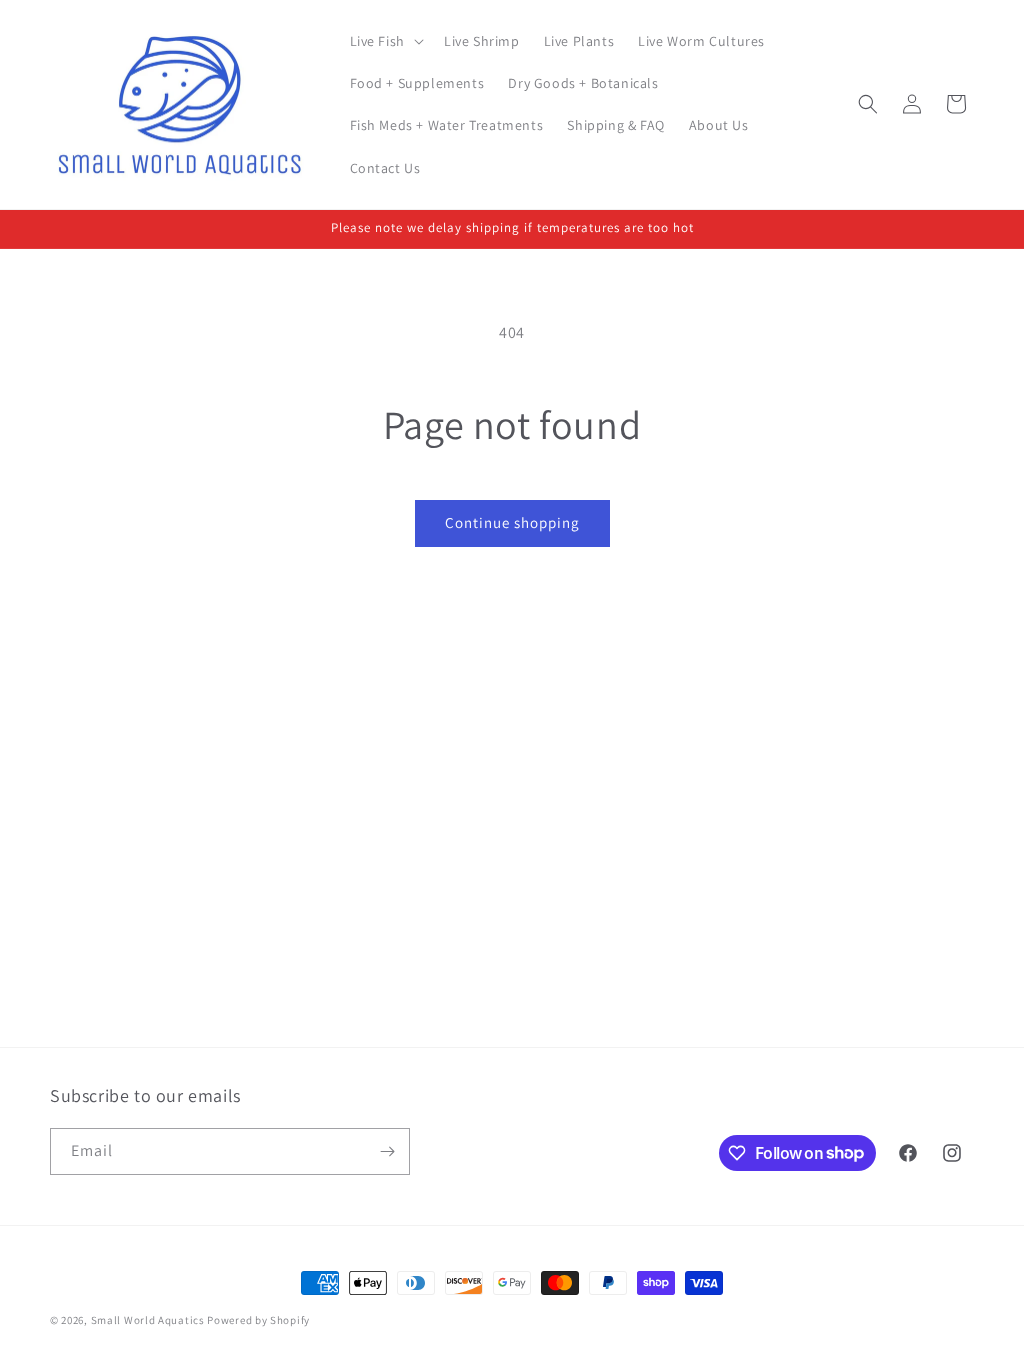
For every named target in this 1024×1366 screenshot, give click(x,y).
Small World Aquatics (148, 1320)
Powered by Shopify (258, 1320)
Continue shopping (512, 522)
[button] (385, 41)
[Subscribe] (387, 1151)
